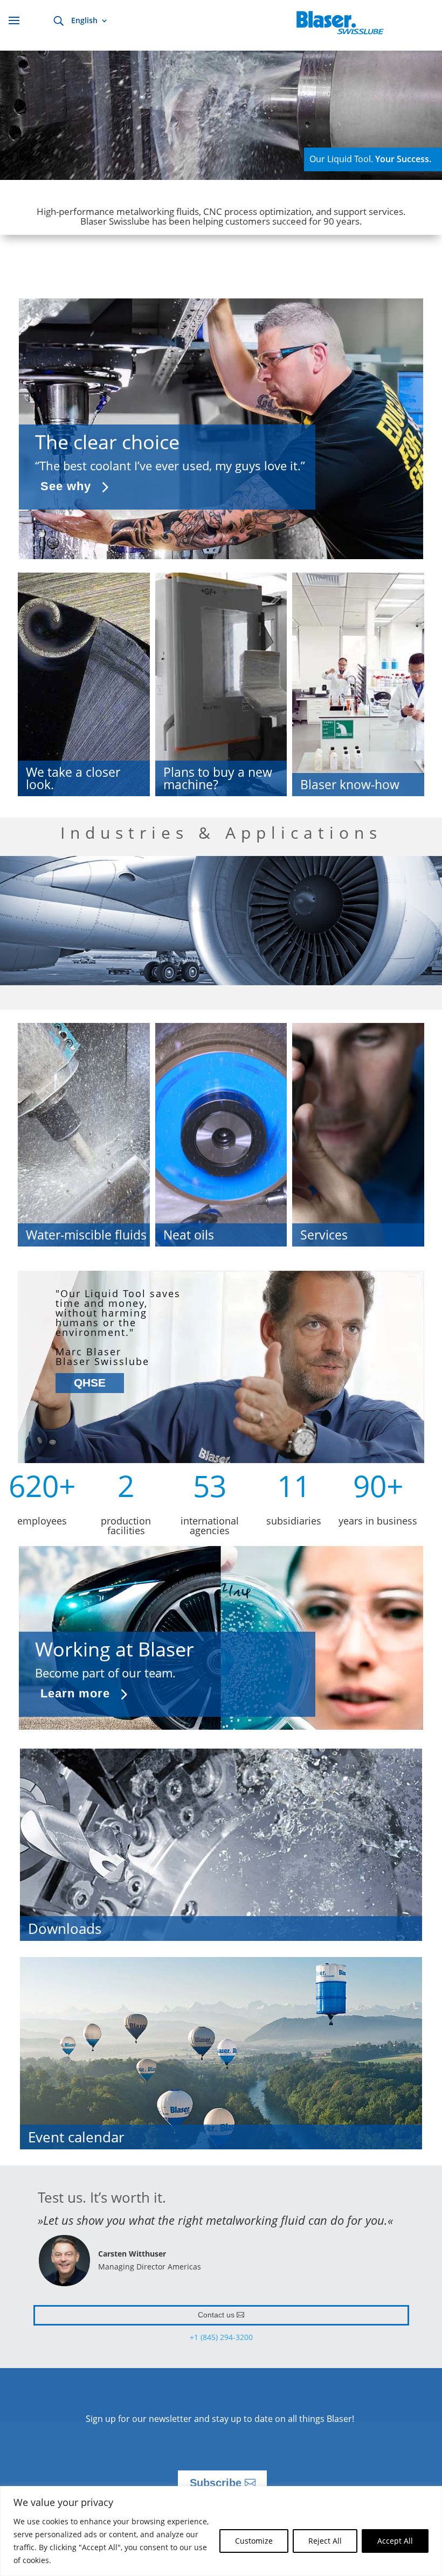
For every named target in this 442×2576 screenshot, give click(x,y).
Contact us (216, 2315)
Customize (254, 2541)
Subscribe (216, 2483)
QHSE (90, 1383)
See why (66, 486)
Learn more (75, 1693)
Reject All (325, 2541)
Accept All (395, 2541)
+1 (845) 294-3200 (221, 2337)
